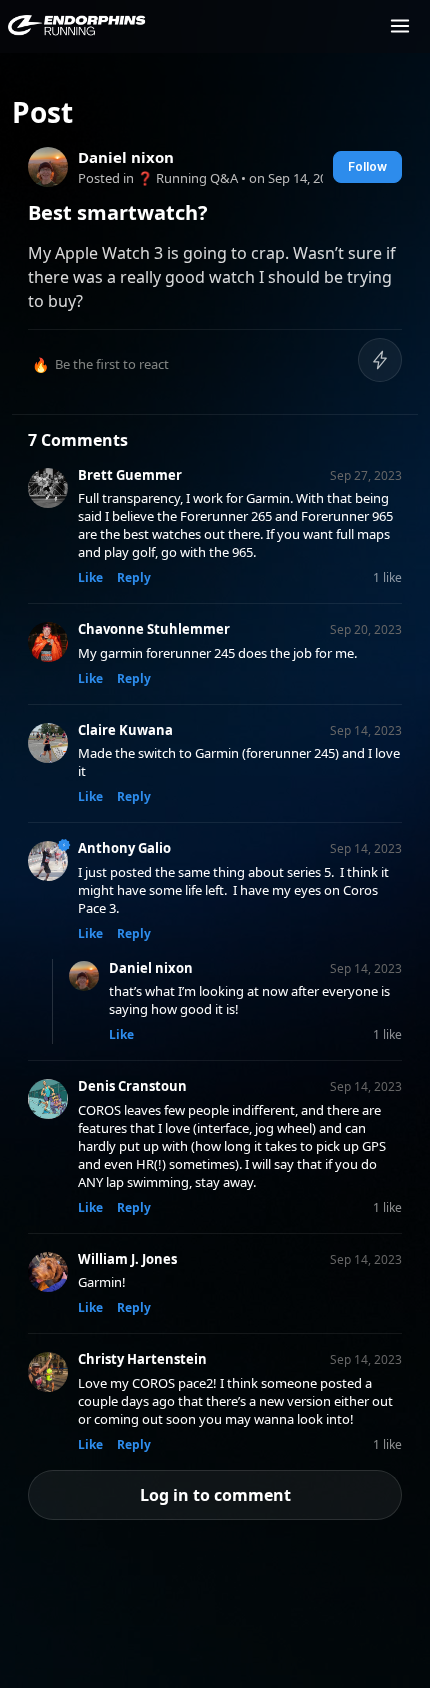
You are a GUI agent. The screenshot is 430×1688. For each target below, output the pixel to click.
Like (90, 577)
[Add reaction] (380, 360)
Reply (134, 577)
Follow (367, 166)
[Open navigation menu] (400, 26)
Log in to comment (215, 1495)
